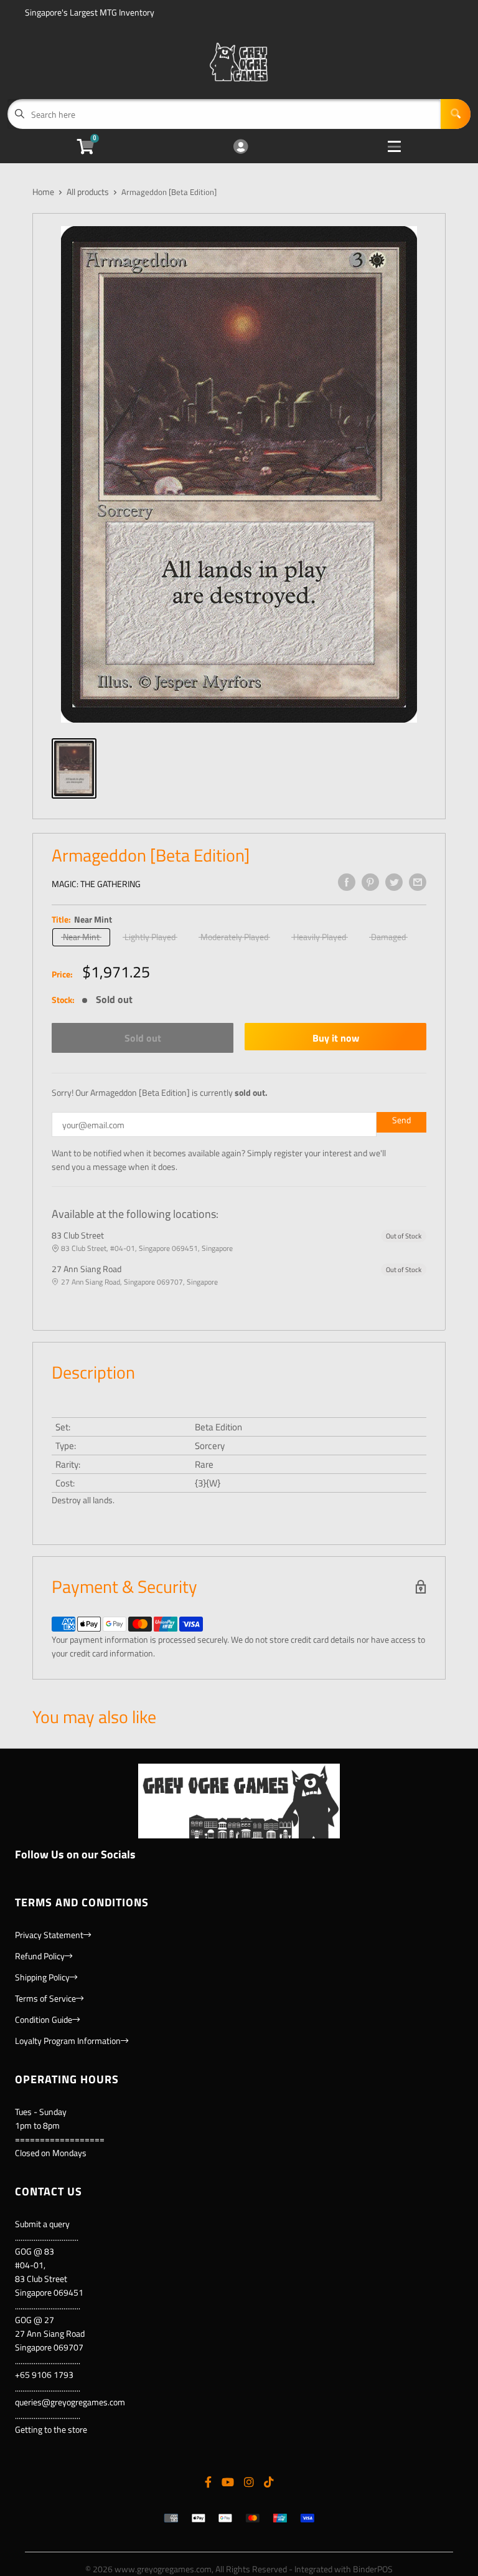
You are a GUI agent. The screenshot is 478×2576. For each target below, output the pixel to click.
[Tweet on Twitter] (394, 882)
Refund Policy (40, 1956)
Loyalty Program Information (68, 2041)
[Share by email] (418, 882)
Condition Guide (44, 2019)
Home (43, 192)
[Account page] (241, 147)
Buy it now (336, 1038)
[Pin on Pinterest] (370, 882)
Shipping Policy (42, 1977)
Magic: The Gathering (96, 884)
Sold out (143, 1038)
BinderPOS (373, 2569)
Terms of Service (45, 1998)
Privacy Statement (49, 1935)
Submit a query (42, 2224)
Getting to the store (51, 2429)
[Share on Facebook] (347, 882)
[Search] (456, 114)
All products (88, 192)
